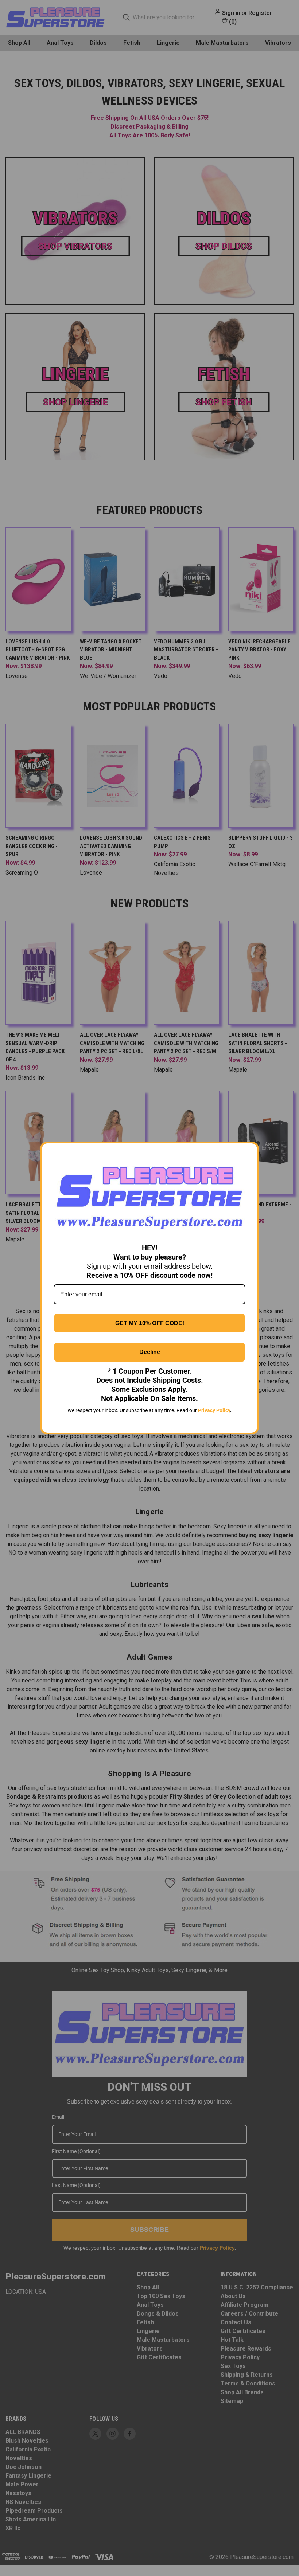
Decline (150, 1352)
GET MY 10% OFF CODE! (150, 1323)
